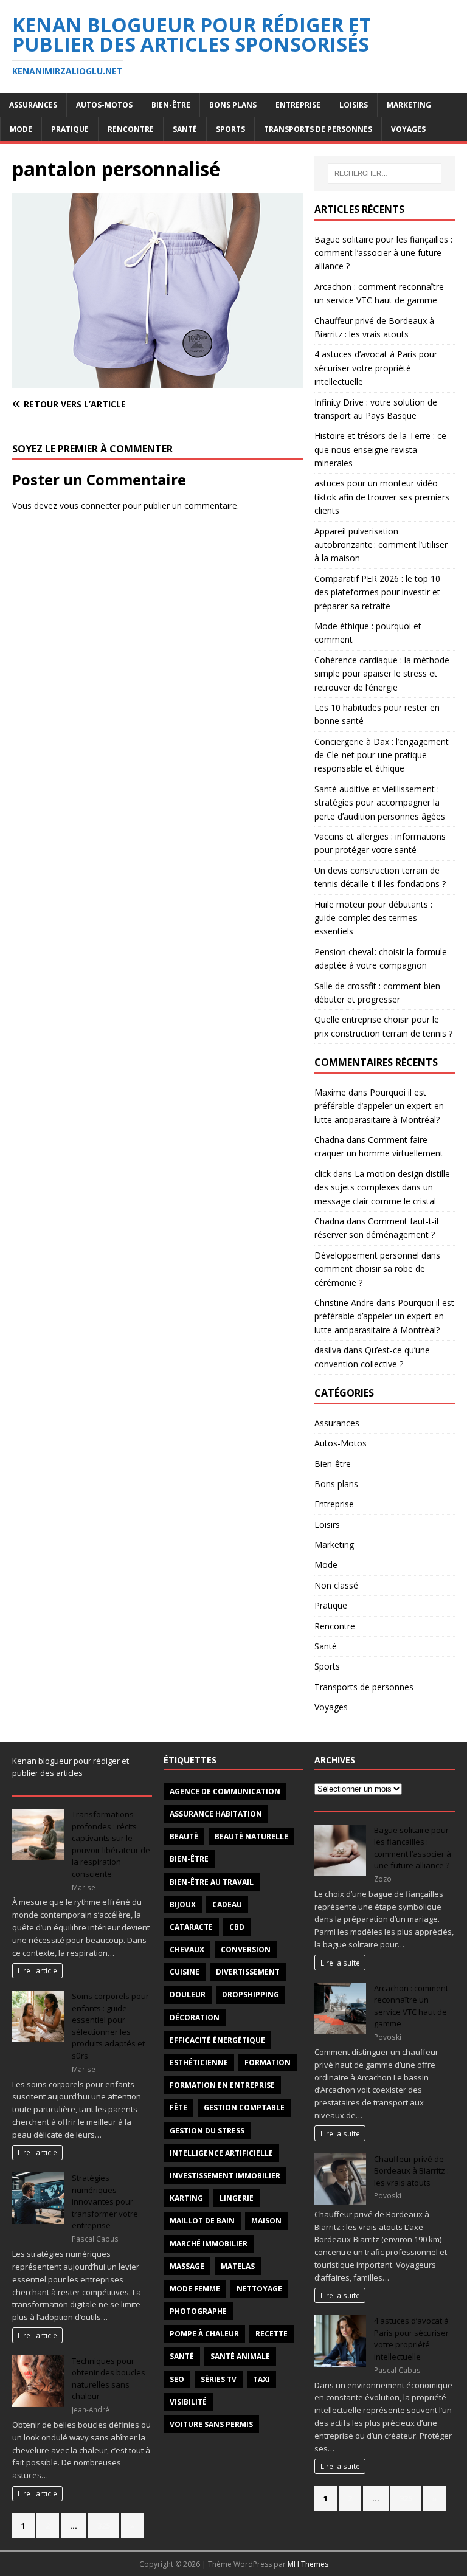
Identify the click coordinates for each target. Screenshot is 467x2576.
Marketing (409, 105)
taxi (261, 2379)
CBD (237, 1927)
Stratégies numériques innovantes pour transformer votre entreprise (105, 2201)
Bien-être (171, 105)
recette (272, 2334)
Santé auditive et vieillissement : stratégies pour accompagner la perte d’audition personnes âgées (380, 803)
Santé (185, 129)
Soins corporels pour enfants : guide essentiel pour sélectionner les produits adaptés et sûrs (110, 2026)
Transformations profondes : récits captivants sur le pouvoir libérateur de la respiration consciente (111, 1844)
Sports (230, 129)
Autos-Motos (104, 105)
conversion (246, 1949)
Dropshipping (251, 1994)
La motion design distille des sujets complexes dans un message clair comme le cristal (382, 1187)
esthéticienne (199, 2063)
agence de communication (225, 1791)
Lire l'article (37, 1970)
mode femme (195, 2289)
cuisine (185, 1972)
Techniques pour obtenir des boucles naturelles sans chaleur (109, 2379)
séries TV (219, 2379)
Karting (186, 2198)
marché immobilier (209, 2244)
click (323, 1174)
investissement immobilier (225, 2176)
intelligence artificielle (221, 2153)
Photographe (198, 2311)
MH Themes (308, 2564)
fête (178, 2108)
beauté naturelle (251, 1836)
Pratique (70, 129)
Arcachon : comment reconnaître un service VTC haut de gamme (411, 2006)
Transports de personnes (318, 129)
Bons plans (233, 105)
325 (104, 2526)
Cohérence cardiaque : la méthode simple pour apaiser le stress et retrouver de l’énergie (382, 674)
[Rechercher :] (385, 173)
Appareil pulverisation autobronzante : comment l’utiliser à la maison (381, 545)
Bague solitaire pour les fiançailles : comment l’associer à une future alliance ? (383, 253)
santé (182, 2356)
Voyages (408, 129)
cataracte (191, 1927)
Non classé (336, 1585)
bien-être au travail (212, 1882)
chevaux (187, 1949)
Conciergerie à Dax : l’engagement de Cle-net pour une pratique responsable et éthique (382, 755)
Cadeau (227, 1904)
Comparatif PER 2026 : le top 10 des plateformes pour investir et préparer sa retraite (377, 592)
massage (187, 2266)
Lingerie (237, 2198)
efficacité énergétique (217, 2040)
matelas (238, 2266)
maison (266, 2221)
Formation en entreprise (222, 2085)
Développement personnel (367, 1255)
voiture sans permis (211, 2424)
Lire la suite (340, 1963)
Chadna (329, 1140)
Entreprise (298, 105)
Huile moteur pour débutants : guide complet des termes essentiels (373, 918)
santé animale (240, 2356)
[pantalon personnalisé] (158, 381)
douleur (188, 1994)
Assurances (33, 105)
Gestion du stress (207, 2131)
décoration (195, 2018)
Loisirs (354, 105)
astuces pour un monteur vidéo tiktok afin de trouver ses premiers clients (382, 497)
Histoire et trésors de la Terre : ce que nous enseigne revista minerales (380, 449)
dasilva (328, 1350)
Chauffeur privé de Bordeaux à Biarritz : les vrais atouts (411, 2171)
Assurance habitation (216, 1814)
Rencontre (131, 129)
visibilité (188, 2402)
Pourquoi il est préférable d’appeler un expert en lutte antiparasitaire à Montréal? (379, 1106)
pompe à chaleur (204, 2334)
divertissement (248, 1972)
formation (268, 2063)
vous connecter (90, 506)
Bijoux (183, 1904)
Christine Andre (344, 1303)
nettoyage (259, 2289)
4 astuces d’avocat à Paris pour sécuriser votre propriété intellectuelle (376, 368)
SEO (177, 2379)
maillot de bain (202, 2221)
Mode (21, 129)
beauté (184, 1836)
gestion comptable (244, 2108)
